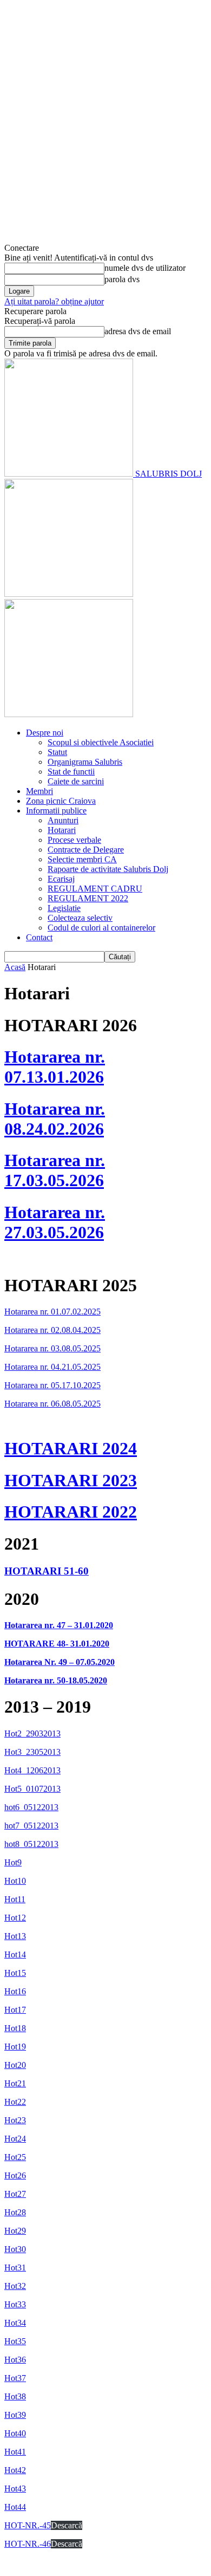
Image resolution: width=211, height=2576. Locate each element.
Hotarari (62, 830)
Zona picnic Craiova (61, 801)
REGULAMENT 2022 (88, 898)
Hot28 (15, 2212)
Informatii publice (56, 811)
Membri (39, 791)
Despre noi (45, 733)
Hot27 (15, 2194)
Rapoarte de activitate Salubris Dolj (108, 869)
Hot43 (15, 2489)
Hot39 (15, 2415)
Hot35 (15, 2341)
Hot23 (15, 2120)
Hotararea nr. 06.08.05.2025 (52, 1404)
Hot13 (15, 1936)
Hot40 (15, 2433)
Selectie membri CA (82, 859)
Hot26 (15, 2175)
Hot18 (15, 2028)
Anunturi (63, 820)
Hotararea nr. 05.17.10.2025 (52, 1385)
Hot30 (15, 2249)
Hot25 (15, 2157)
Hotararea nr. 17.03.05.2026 (55, 1170)
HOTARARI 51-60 (47, 1571)
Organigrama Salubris (85, 762)
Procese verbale (74, 840)
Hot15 (15, 1973)
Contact (39, 937)
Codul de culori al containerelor (101, 928)
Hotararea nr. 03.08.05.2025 (52, 1348)
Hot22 (15, 2102)
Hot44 (15, 2507)
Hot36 (15, 2360)
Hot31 (15, 2268)
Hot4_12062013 (32, 1770)
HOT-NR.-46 (28, 2544)
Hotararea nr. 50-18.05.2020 (56, 1680)
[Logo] (69, 594)
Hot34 (15, 2323)
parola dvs (122, 279)
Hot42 (15, 2470)
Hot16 (15, 1991)
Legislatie (64, 908)
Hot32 (15, 2286)
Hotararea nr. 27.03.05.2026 (55, 1222)
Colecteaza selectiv (80, 918)
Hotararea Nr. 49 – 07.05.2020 (60, 1662)
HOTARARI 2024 (71, 1448)
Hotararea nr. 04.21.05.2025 (52, 1367)
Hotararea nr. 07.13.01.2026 (55, 1067)
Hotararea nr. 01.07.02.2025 (52, 1312)
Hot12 (15, 1918)
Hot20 (15, 2065)
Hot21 (15, 2083)
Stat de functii (71, 772)
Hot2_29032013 (32, 1733)
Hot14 (15, 1954)
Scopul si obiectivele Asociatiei (101, 742)
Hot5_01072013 (32, 1789)
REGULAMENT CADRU (95, 889)
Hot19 (15, 2047)
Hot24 (15, 2139)
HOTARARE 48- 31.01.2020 (57, 1644)
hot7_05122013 (31, 1826)
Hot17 (15, 2010)
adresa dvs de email (138, 331)
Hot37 (15, 2378)
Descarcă (67, 2525)
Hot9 (13, 1862)
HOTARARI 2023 (71, 1480)
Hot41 (15, 2452)
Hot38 (15, 2396)
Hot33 (15, 2304)
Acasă (15, 967)
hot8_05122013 (31, 1844)
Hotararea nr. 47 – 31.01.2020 (59, 1625)
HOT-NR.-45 (28, 2525)
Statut (57, 752)
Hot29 (15, 2231)
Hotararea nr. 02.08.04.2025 (52, 1330)
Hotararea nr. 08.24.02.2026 (55, 1119)
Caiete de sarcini (76, 781)
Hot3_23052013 (32, 1752)
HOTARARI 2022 (71, 1512)
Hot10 (15, 1881)
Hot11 (15, 1899)
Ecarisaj (61, 879)
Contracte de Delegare (86, 850)
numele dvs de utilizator (145, 268)
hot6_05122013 (31, 1807)
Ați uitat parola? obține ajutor (54, 301)
